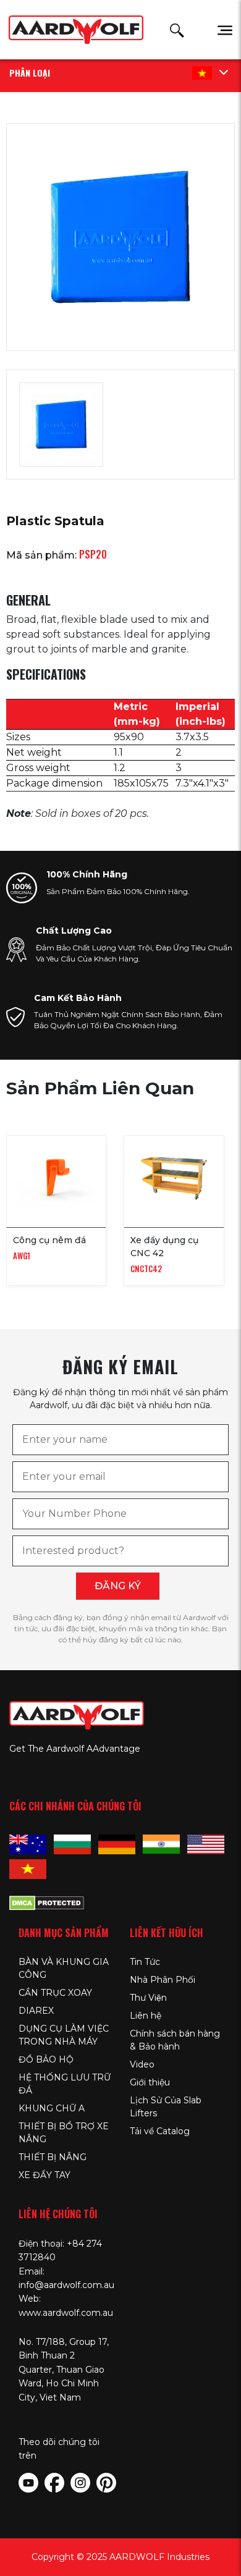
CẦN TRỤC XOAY (55, 1993)
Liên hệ (146, 2016)
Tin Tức (145, 1962)
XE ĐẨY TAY (44, 2175)
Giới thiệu (150, 2082)
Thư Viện (148, 1998)
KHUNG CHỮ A (52, 2108)
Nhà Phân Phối (163, 1980)
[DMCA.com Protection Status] (47, 1901)
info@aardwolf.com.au (66, 2285)
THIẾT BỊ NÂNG (53, 2157)
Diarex (36, 2011)
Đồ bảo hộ (46, 2059)
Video (142, 2064)
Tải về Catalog (160, 2131)
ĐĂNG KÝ (118, 1586)
